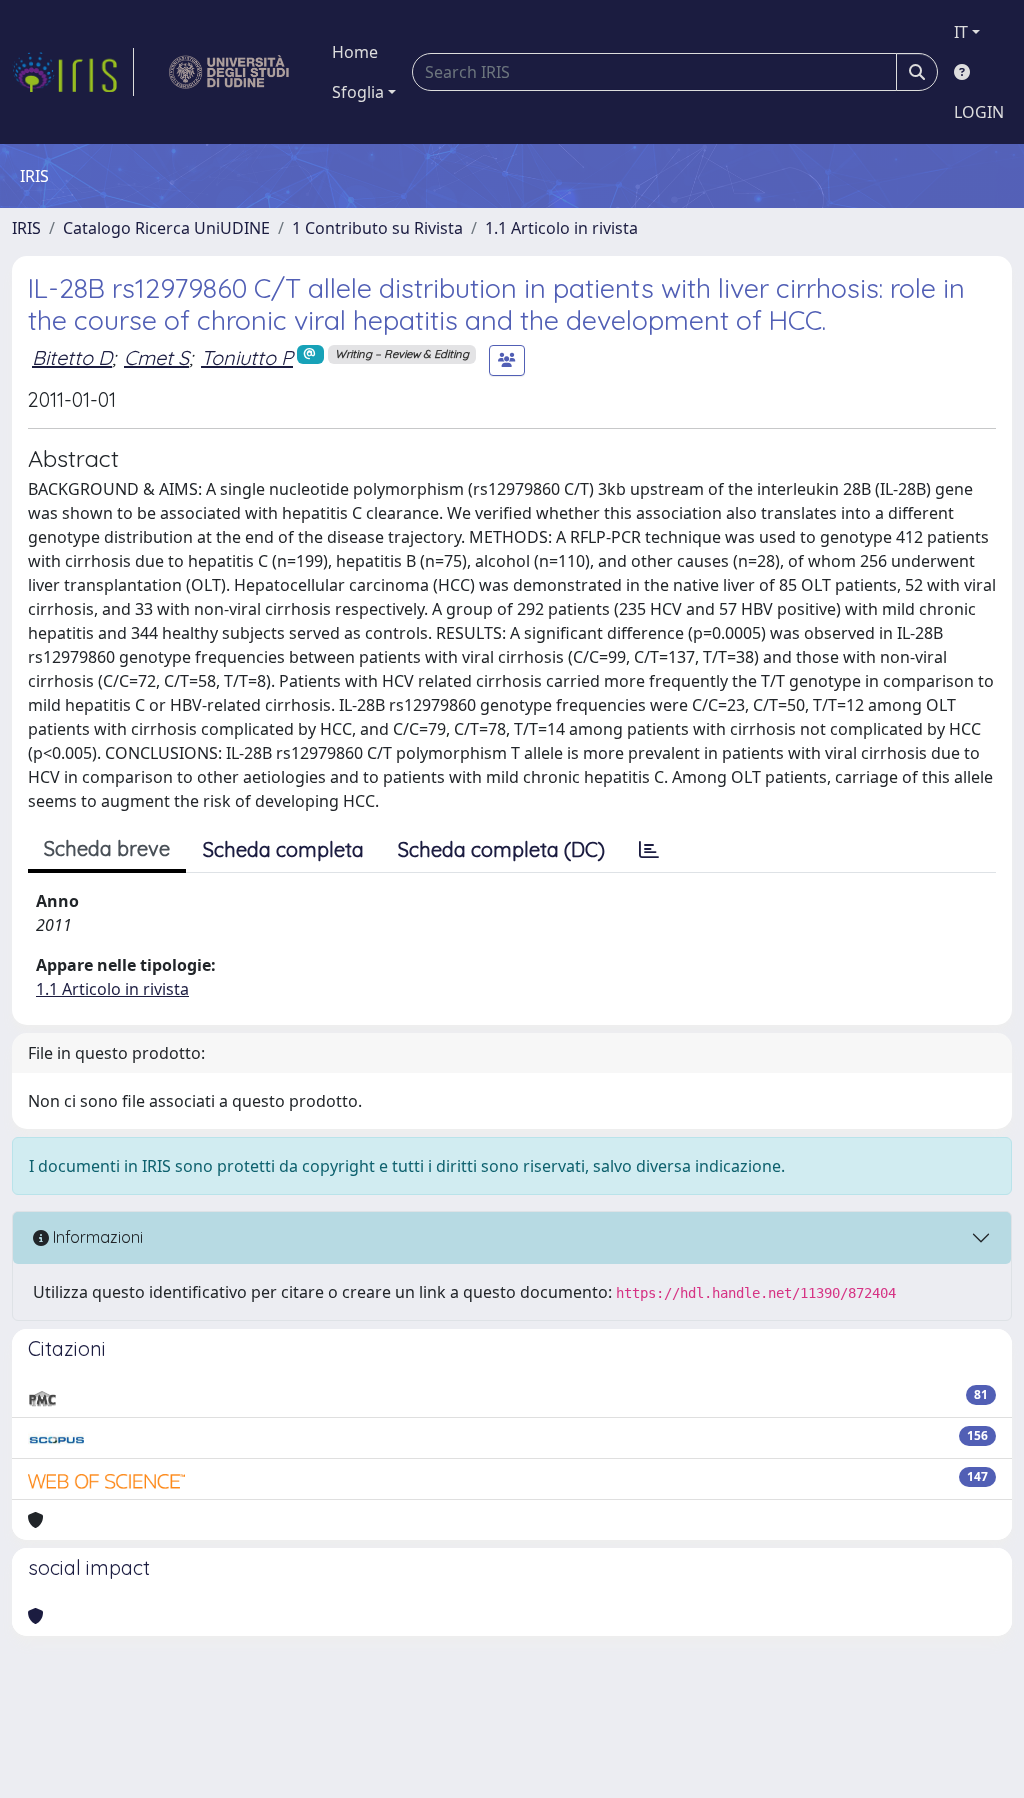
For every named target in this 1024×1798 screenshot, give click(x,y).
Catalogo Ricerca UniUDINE (166, 228)
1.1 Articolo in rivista (561, 228)
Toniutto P (247, 357)
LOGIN (979, 112)
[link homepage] (73, 72)
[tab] (649, 850)
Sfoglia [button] (358, 92)
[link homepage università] (229, 72)
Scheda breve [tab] (107, 848)
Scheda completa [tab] (283, 849)
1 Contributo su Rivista (377, 228)
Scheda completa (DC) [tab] (501, 849)
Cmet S (156, 357)
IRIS (26, 228)
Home (355, 52)
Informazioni (96, 1237)
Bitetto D (72, 357)
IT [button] (961, 32)
